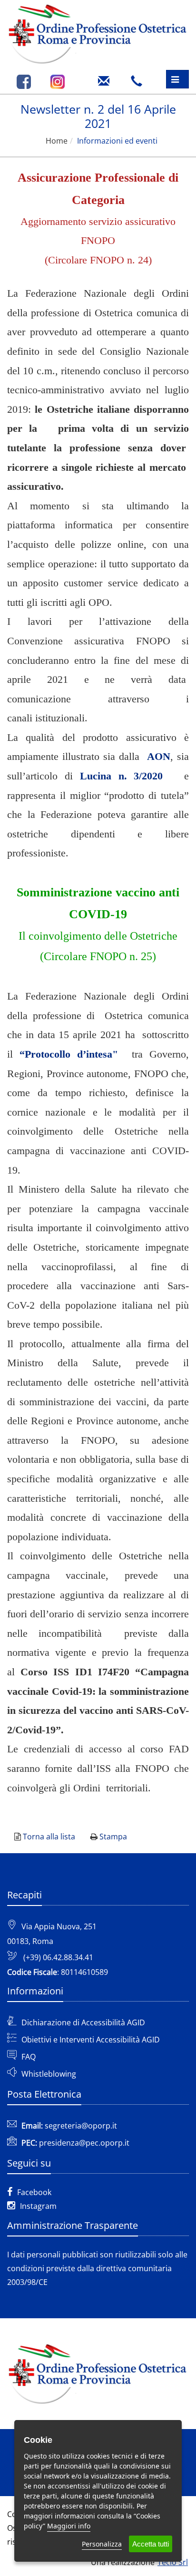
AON (159, 756)
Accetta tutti (151, 2544)
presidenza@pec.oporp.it (84, 2143)
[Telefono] (139, 78)
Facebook (34, 2192)
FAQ (29, 2057)
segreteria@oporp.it (81, 2126)
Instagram (38, 2206)
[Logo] (98, 33)
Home (57, 141)
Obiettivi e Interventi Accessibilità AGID (91, 2040)
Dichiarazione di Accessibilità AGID (83, 2022)
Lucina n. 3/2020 (122, 776)
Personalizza (102, 2544)
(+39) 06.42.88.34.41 (58, 1957)
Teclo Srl (173, 2562)
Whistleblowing (49, 2074)
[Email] (106, 78)
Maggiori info (69, 2526)
